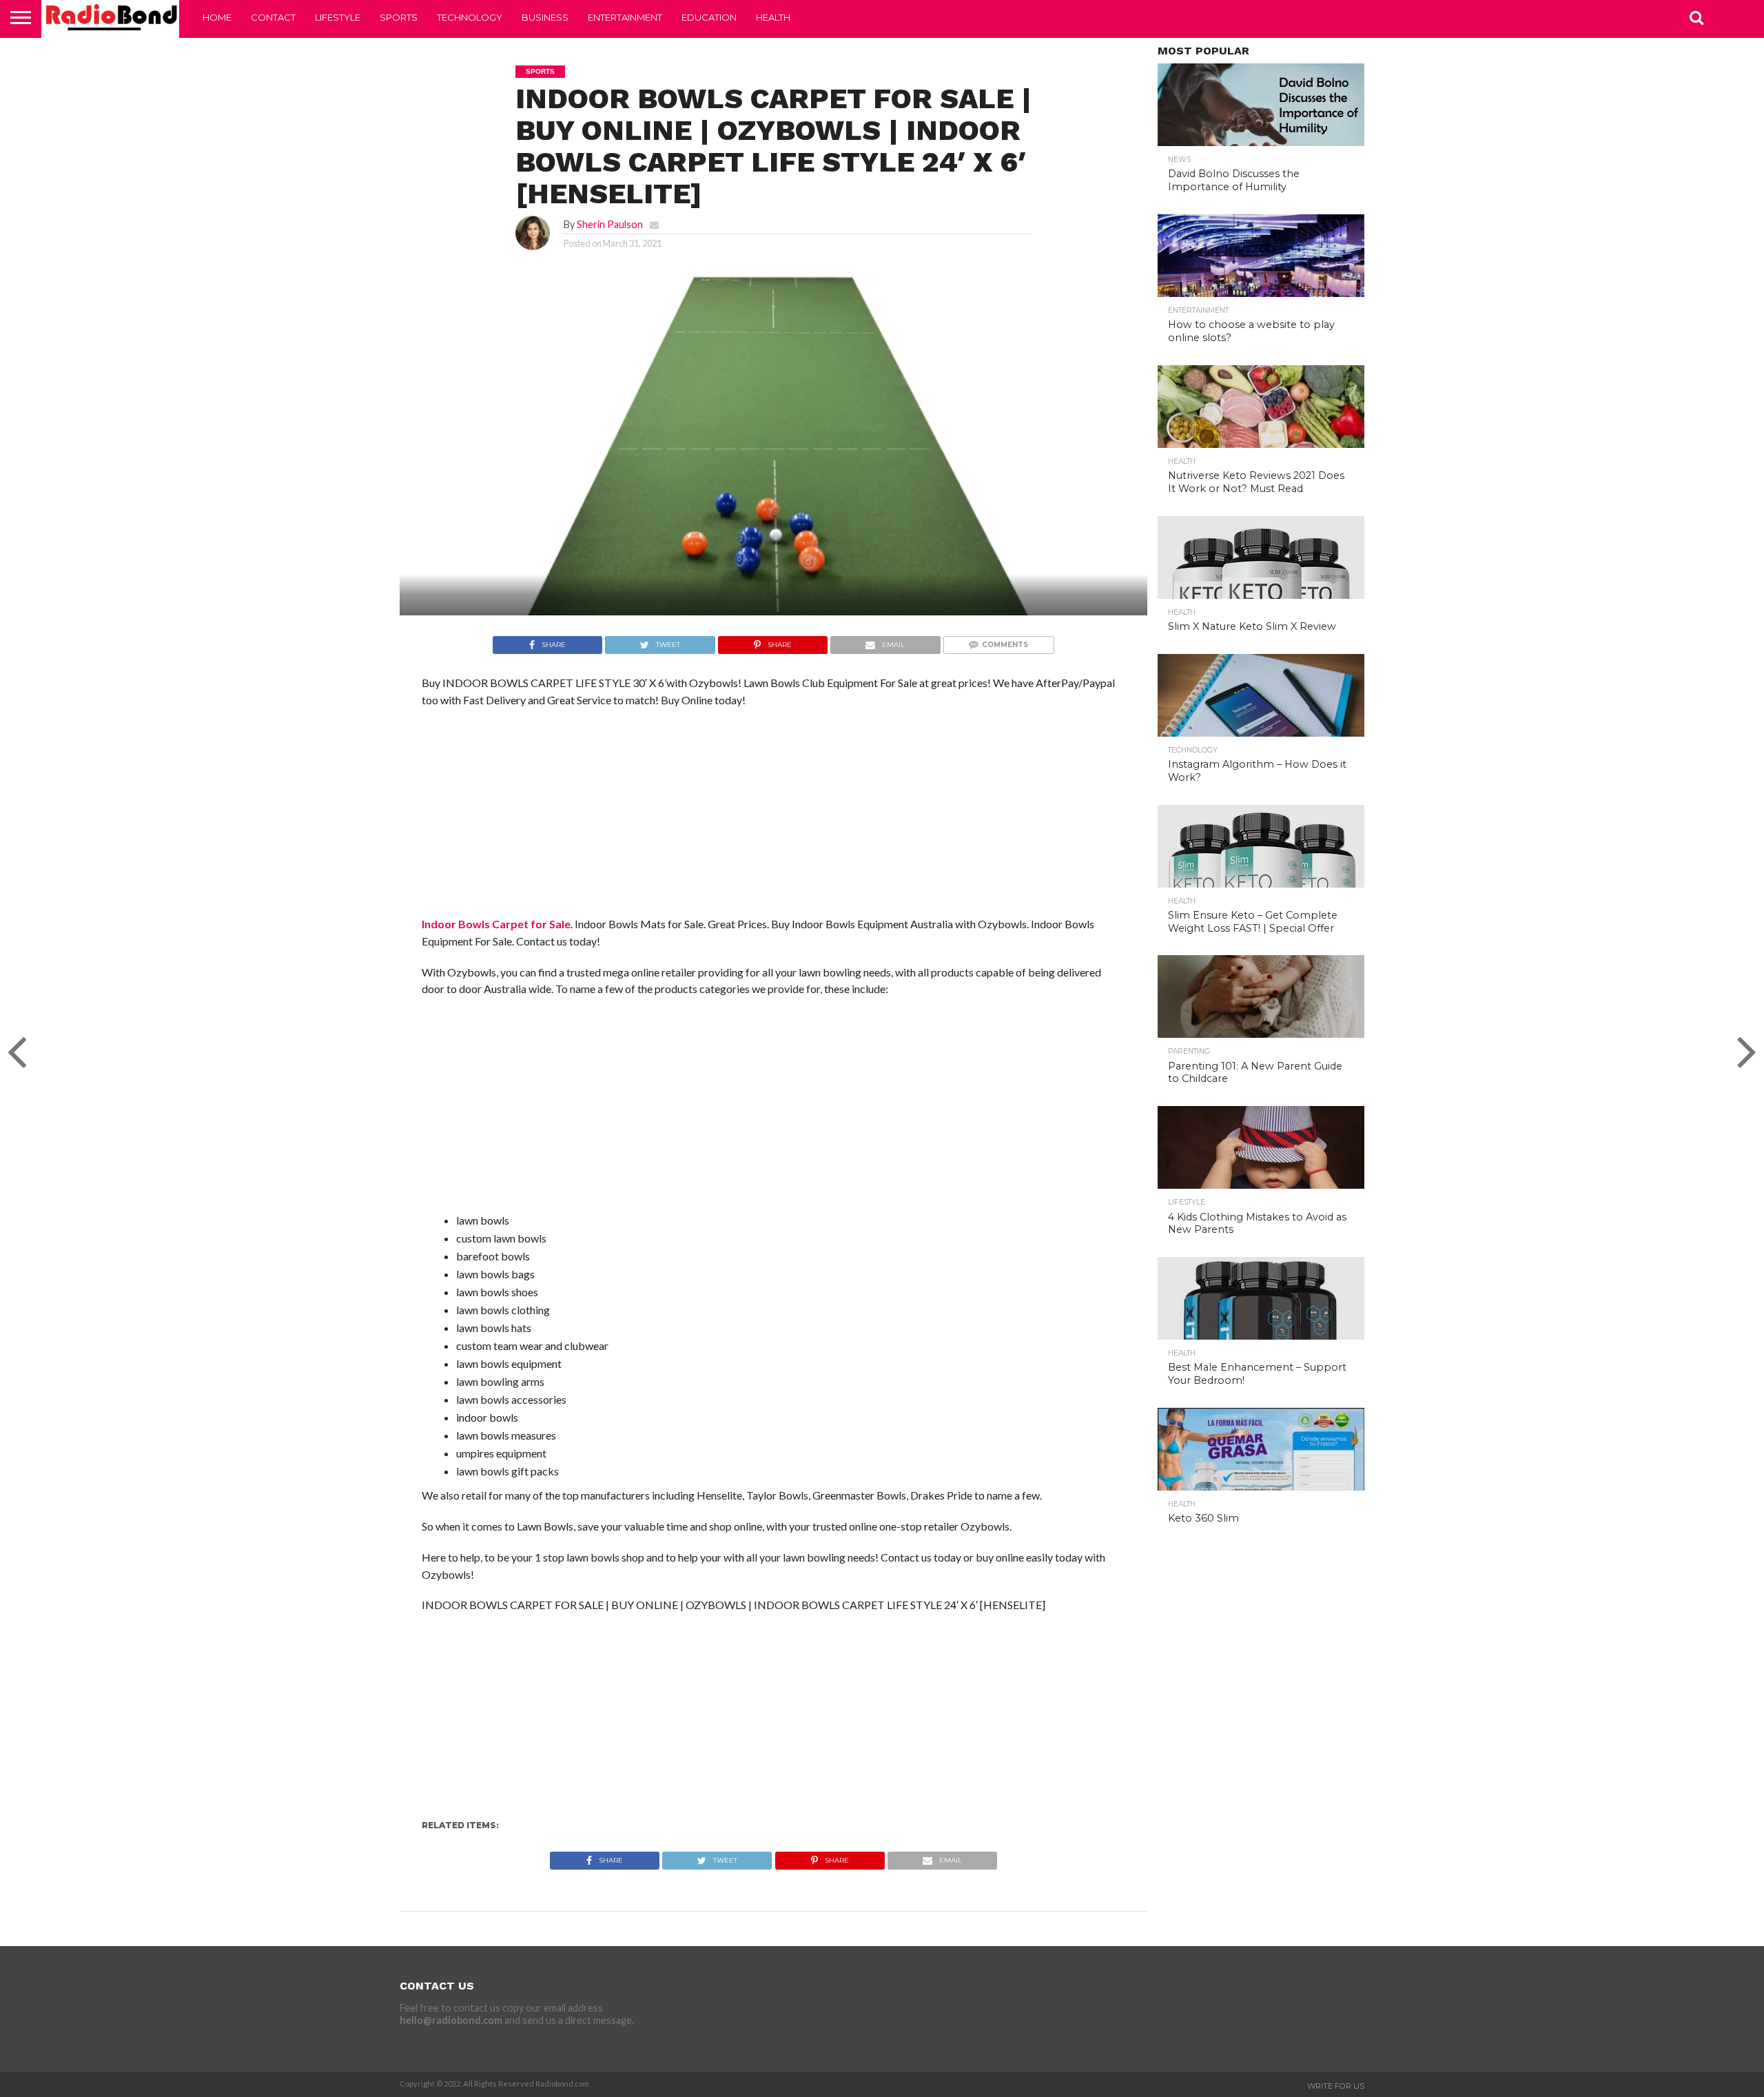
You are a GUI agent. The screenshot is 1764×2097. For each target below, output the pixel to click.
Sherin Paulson (610, 224)
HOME (217, 17)
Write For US (1336, 2086)
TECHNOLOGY (470, 17)
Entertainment (625, 17)
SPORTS (399, 17)
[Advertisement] (773, 819)
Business (545, 17)
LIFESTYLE (338, 17)
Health (773, 17)
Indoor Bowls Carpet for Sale (496, 924)
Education (709, 17)
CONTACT (273, 17)
